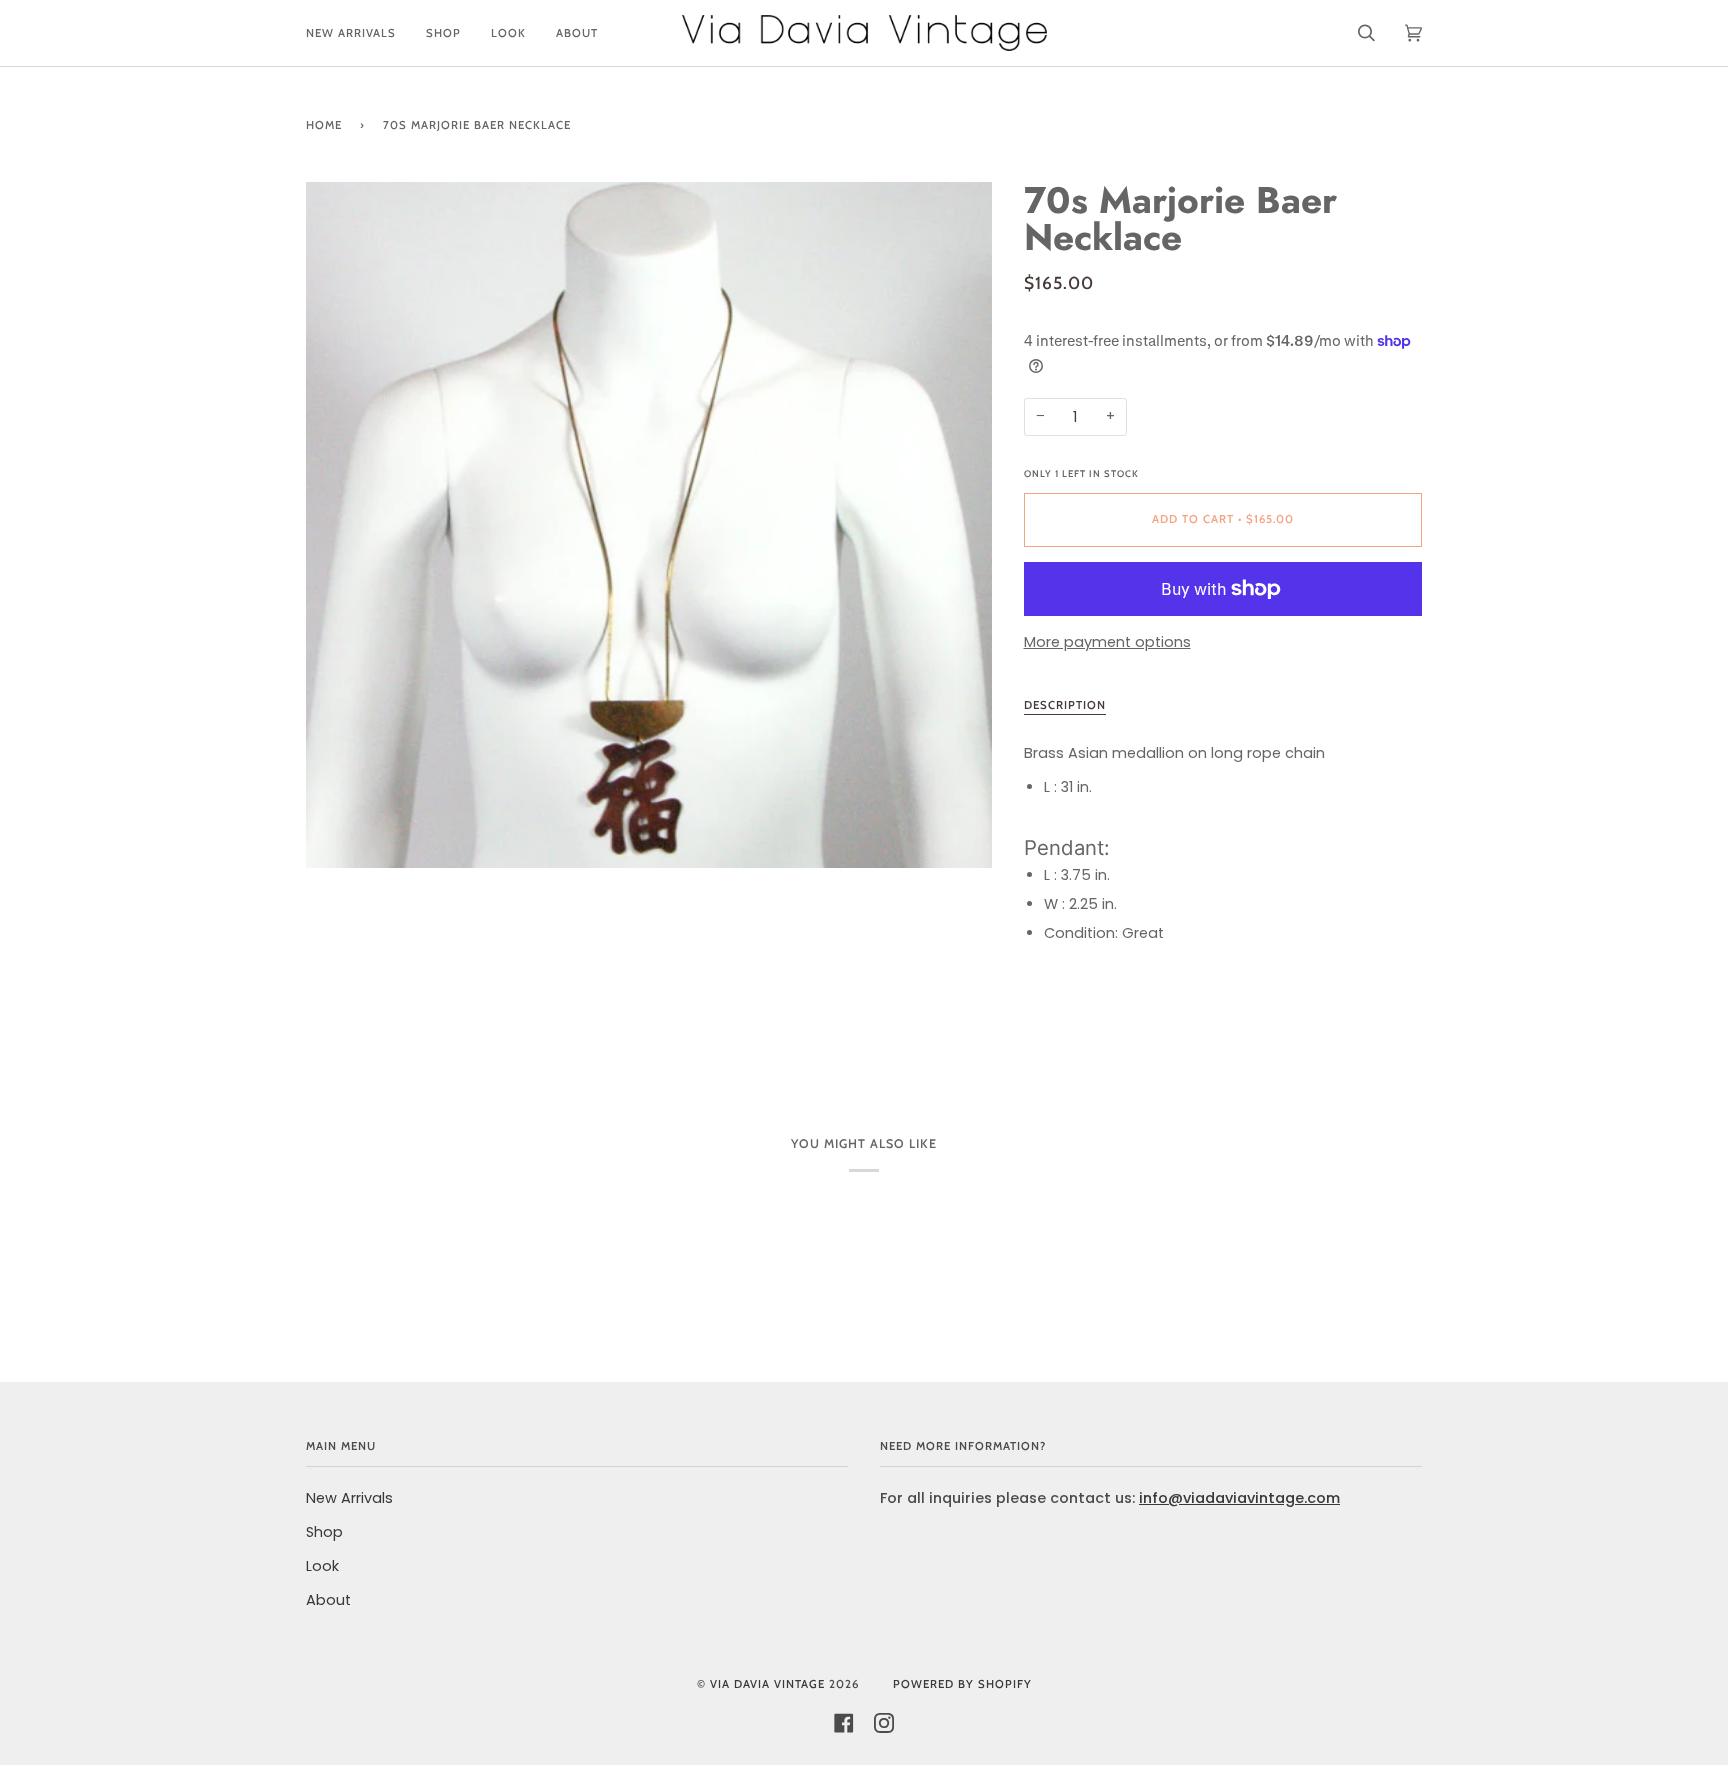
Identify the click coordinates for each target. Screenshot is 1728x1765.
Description (1065, 705)
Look (322, 1566)
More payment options (1107, 642)
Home (324, 125)
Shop (324, 1532)
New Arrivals (349, 1498)
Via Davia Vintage (767, 1684)
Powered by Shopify (962, 1684)
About (328, 1600)
